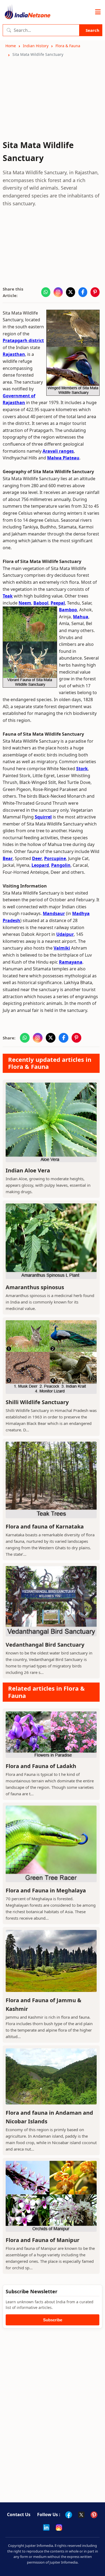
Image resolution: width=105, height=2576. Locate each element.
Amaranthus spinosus (35, 1287)
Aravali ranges (58, 451)
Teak (8, 596)
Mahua (81, 617)
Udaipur (65, 934)
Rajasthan (14, 354)
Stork (82, 769)
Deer (37, 858)
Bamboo (68, 610)
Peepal (58, 603)
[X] (81, 2515)
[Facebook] (69, 2515)
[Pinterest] (94, 2515)
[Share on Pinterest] (95, 292)
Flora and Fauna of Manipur (43, 2240)
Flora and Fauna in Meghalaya (46, 1890)
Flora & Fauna (68, 46)
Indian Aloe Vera (28, 1170)
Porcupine (55, 858)
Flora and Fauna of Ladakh (41, 1766)
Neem (25, 603)
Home (11, 46)
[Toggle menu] (98, 12)
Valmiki (62, 948)
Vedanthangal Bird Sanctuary (45, 1645)
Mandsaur (54, 913)
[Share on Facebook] (83, 292)
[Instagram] (59, 2527)
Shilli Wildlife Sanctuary (37, 1402)
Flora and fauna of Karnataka (45, 1526)
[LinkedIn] (46, 2527)
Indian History (36, 46)
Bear (8, 858)
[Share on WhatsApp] (46, 292)
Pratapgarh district (23, 340)
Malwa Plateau (63, 458)
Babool (41, 603)
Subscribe (53, 2320)
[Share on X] (71, 292)
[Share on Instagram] (58, 292)
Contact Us (19, 2514)
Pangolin (61, 865)
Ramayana (71, 962)
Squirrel (43, 817)
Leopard (40, 865)
